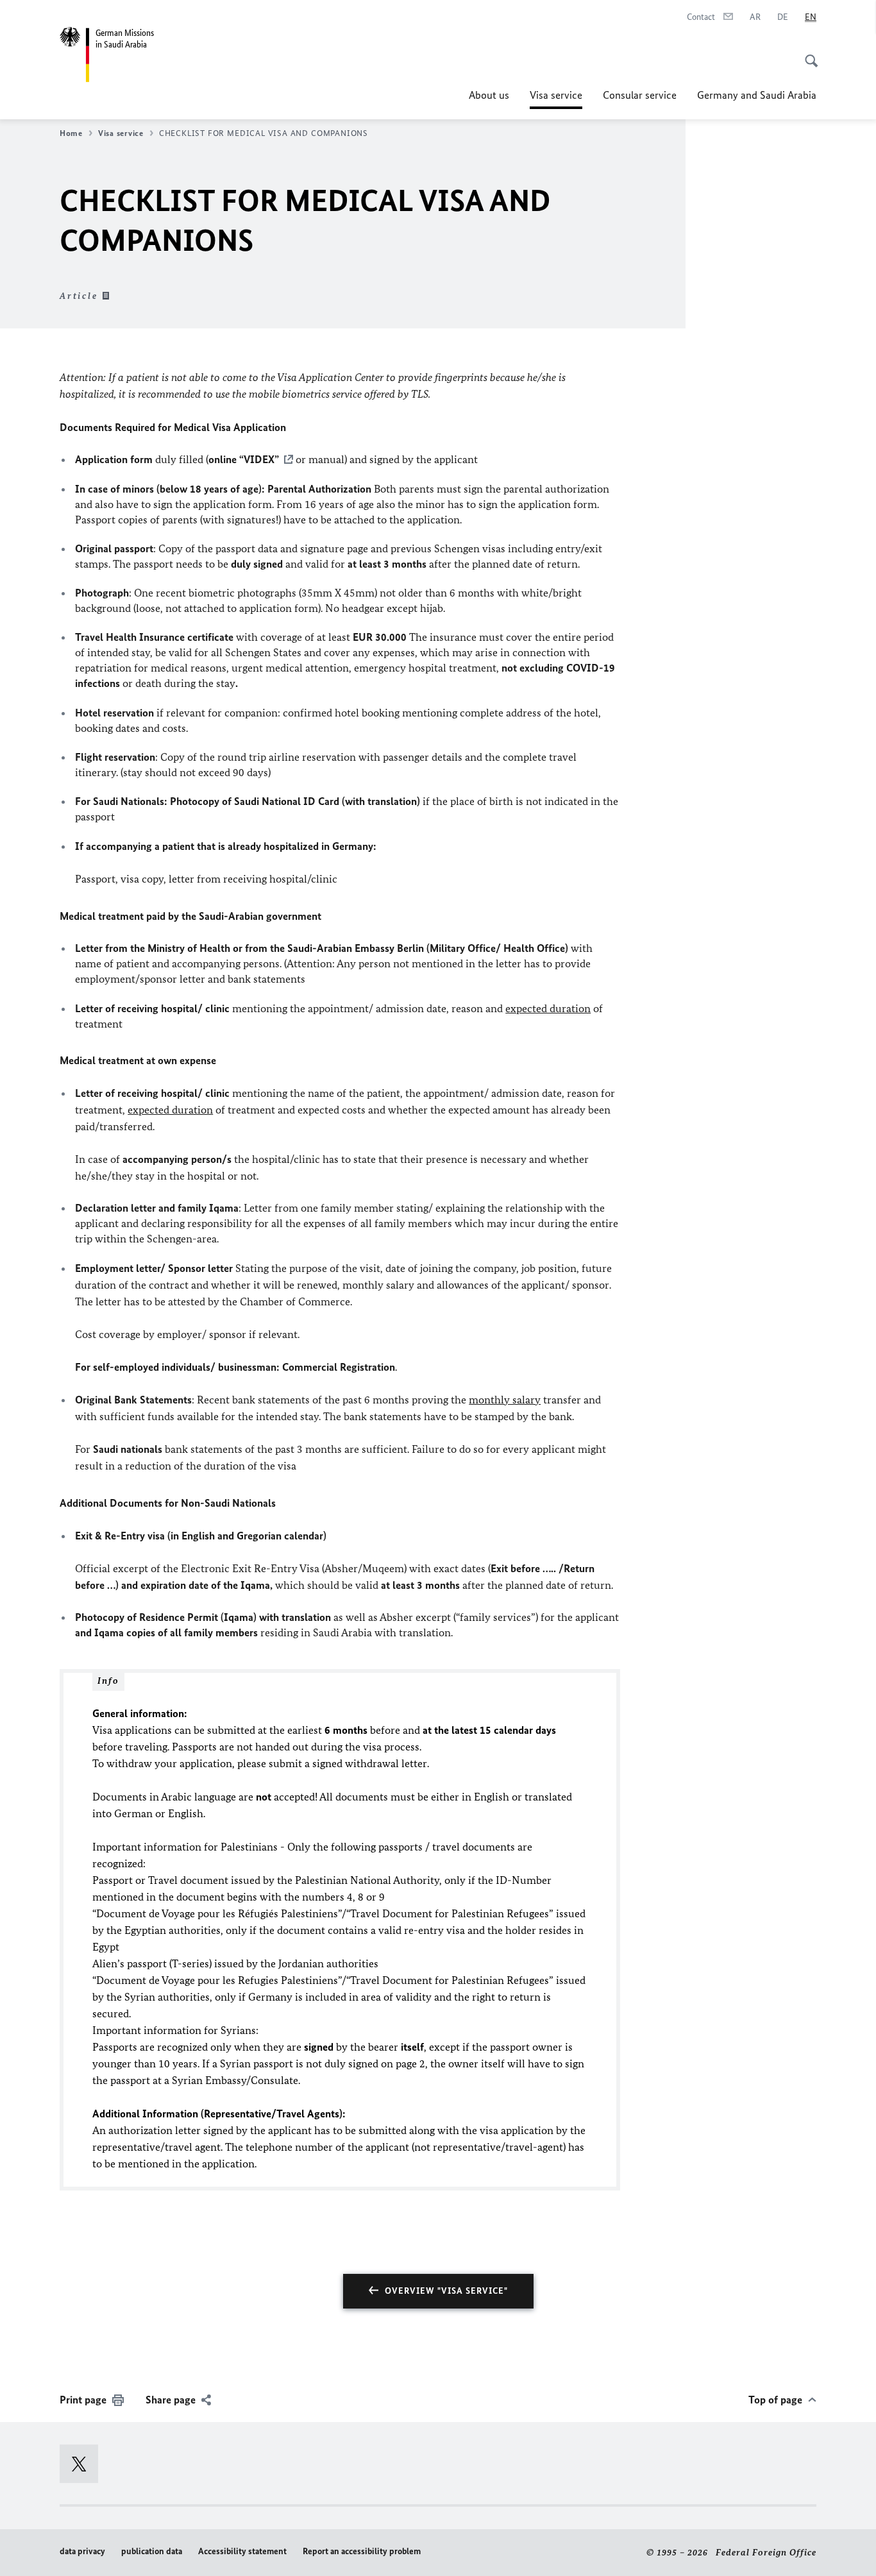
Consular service (640, 95)
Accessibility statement (242, 2551)
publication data (152, 2551)
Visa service (556, 99)
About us (489, 95)
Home (71, 133)
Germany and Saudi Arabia (757, 95)
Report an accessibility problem (362, 2551)
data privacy (82, 2551)
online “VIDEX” (244, 459)
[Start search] (807, 54)
